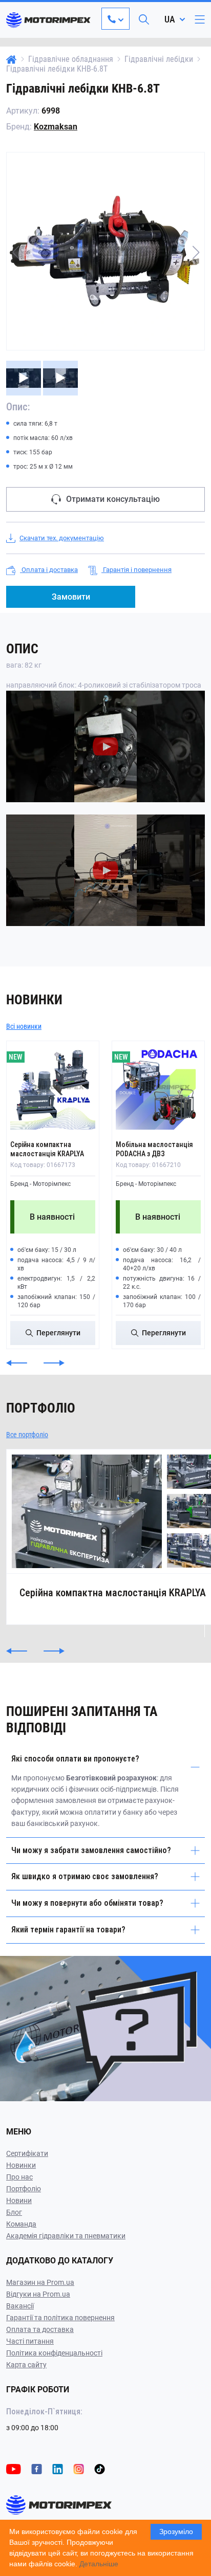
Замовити (71, 597)
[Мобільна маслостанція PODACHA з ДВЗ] (158, 1087)
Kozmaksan (56, 127)
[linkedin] (58, 2468)
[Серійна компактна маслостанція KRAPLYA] (53, 1087)
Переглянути (58, 1333)
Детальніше (99, 2564)
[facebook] (37, 2468)
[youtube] (14, 2468)
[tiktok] (100, 2468)
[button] (196, 252)
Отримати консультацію (113, 499)
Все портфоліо (27, 1435)
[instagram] (79, 2468)
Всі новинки (24, 1026)
